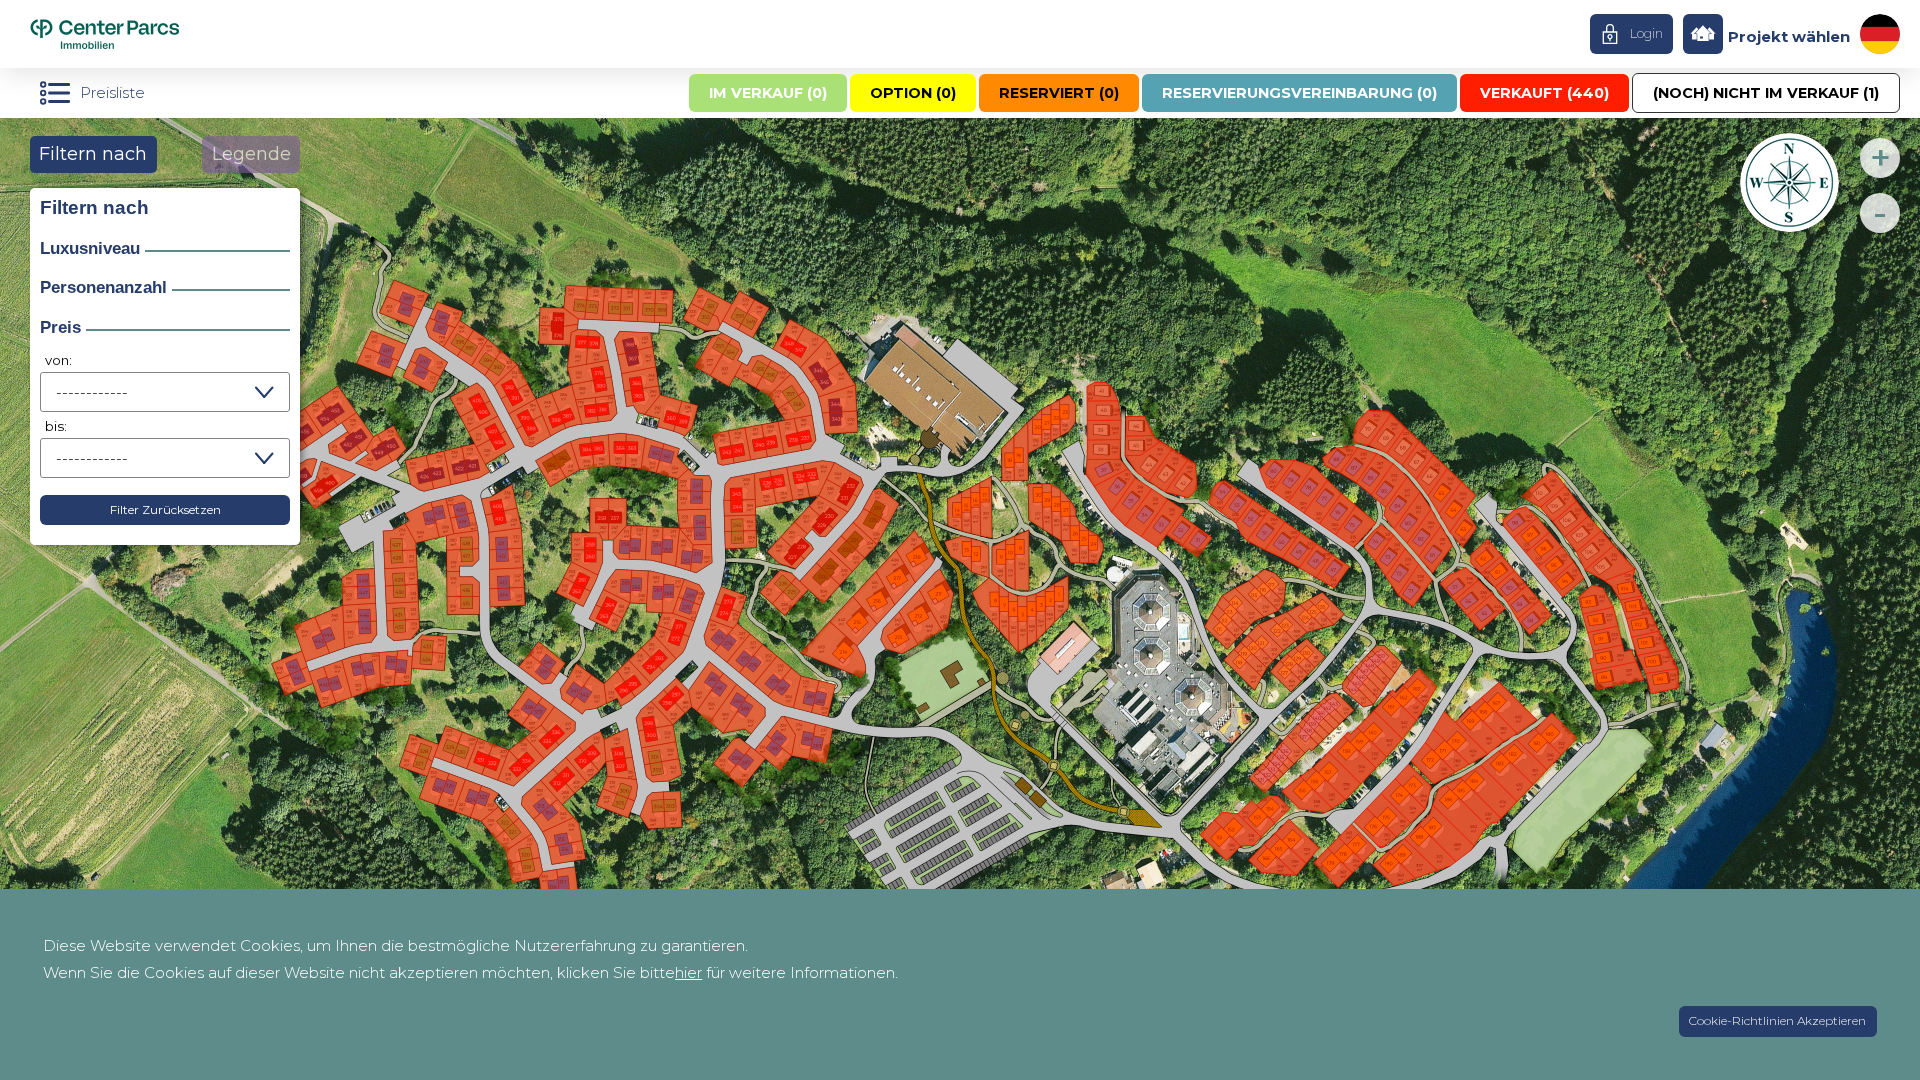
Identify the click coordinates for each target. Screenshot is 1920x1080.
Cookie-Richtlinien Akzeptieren (1777, 1020)
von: (58, 360)
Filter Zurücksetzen (165, 509)
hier (688, 972)
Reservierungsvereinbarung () (1299, 93)
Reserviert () (1059, 93)
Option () (913, 93)
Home (143, 34)
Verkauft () (1544, 93)
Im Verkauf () (768, 93)
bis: (56, 426)
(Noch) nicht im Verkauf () (1766, 93)
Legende (251, 154)
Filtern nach (93, 154)
